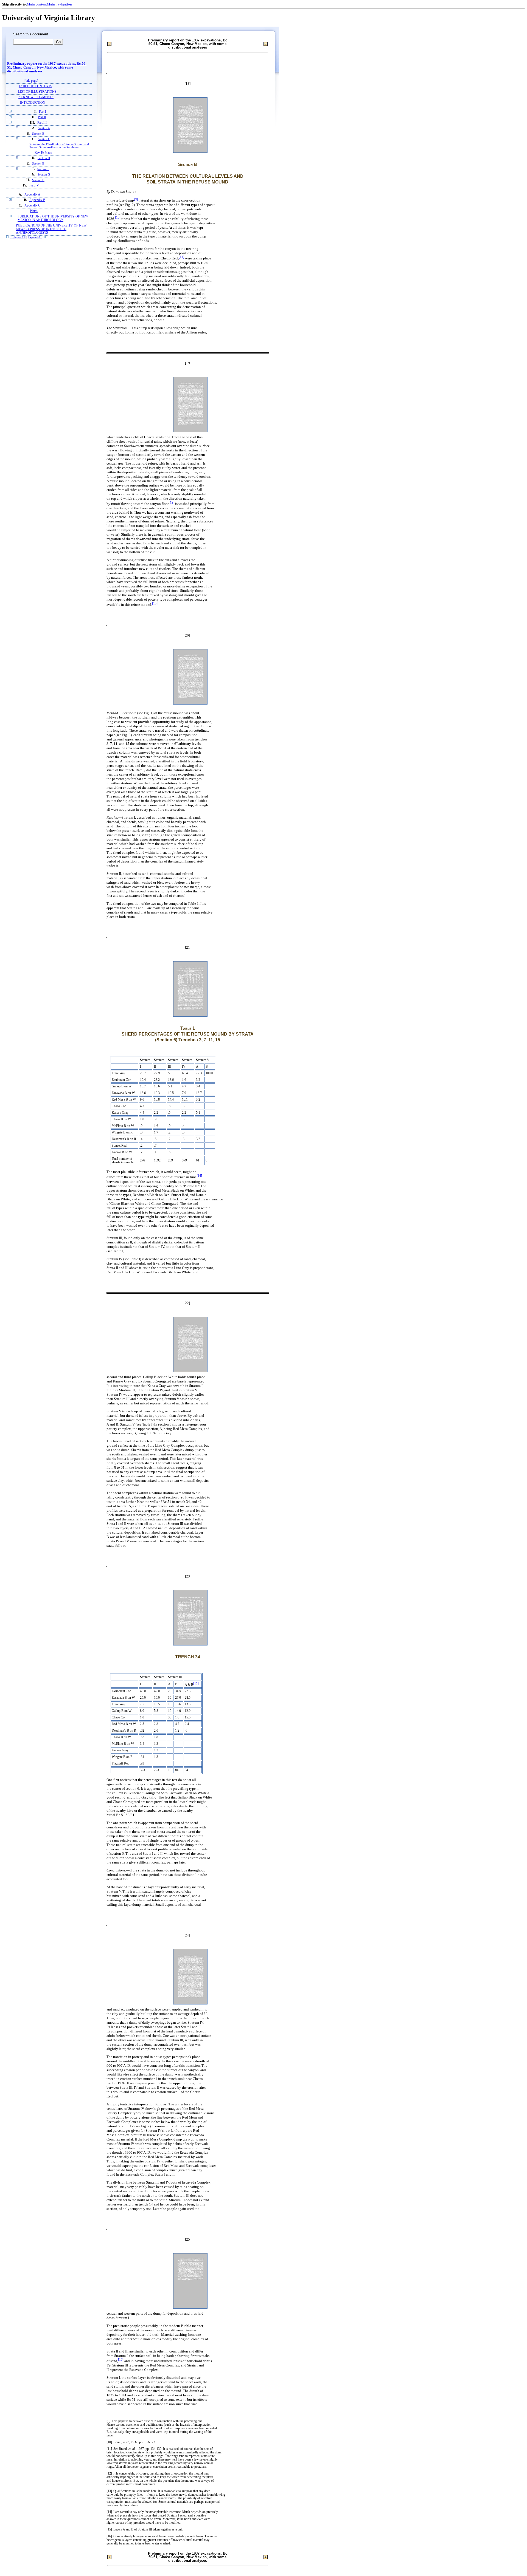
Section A (44, 128)
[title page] (31, 81)
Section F (43, 169)
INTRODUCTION (33, 103)
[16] (121, 2360)
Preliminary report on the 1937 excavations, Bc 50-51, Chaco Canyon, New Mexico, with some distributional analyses (47, 67)
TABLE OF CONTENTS (35, 86)
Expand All (35, 237)
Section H (38, 180)
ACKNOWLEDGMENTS (36, 97)
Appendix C (32, 206)
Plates (34, 211)
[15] (196, 1683)
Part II (42, 117)
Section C (44, 139)
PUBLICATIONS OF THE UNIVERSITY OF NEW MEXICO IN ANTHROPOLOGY (53, 218)
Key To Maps (43, 153)
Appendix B (37, 200)
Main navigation (59, 4)
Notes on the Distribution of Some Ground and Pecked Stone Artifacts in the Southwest (59, 146)
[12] (172, 503)
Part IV (34, 186)
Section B (38, 134)
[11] (181, 257)
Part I (43, 112)
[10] (118, 218)
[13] (155, 603)
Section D (44, 158)
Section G (44, 174)
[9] (136, 199)
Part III (42, 123)
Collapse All (18, 237)
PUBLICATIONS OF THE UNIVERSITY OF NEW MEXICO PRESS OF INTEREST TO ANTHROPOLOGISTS (51, 229)
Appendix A (32, 195)
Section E (38, 163)
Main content (37, 4)
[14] (199, 1176)
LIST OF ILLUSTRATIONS (37, 92)
